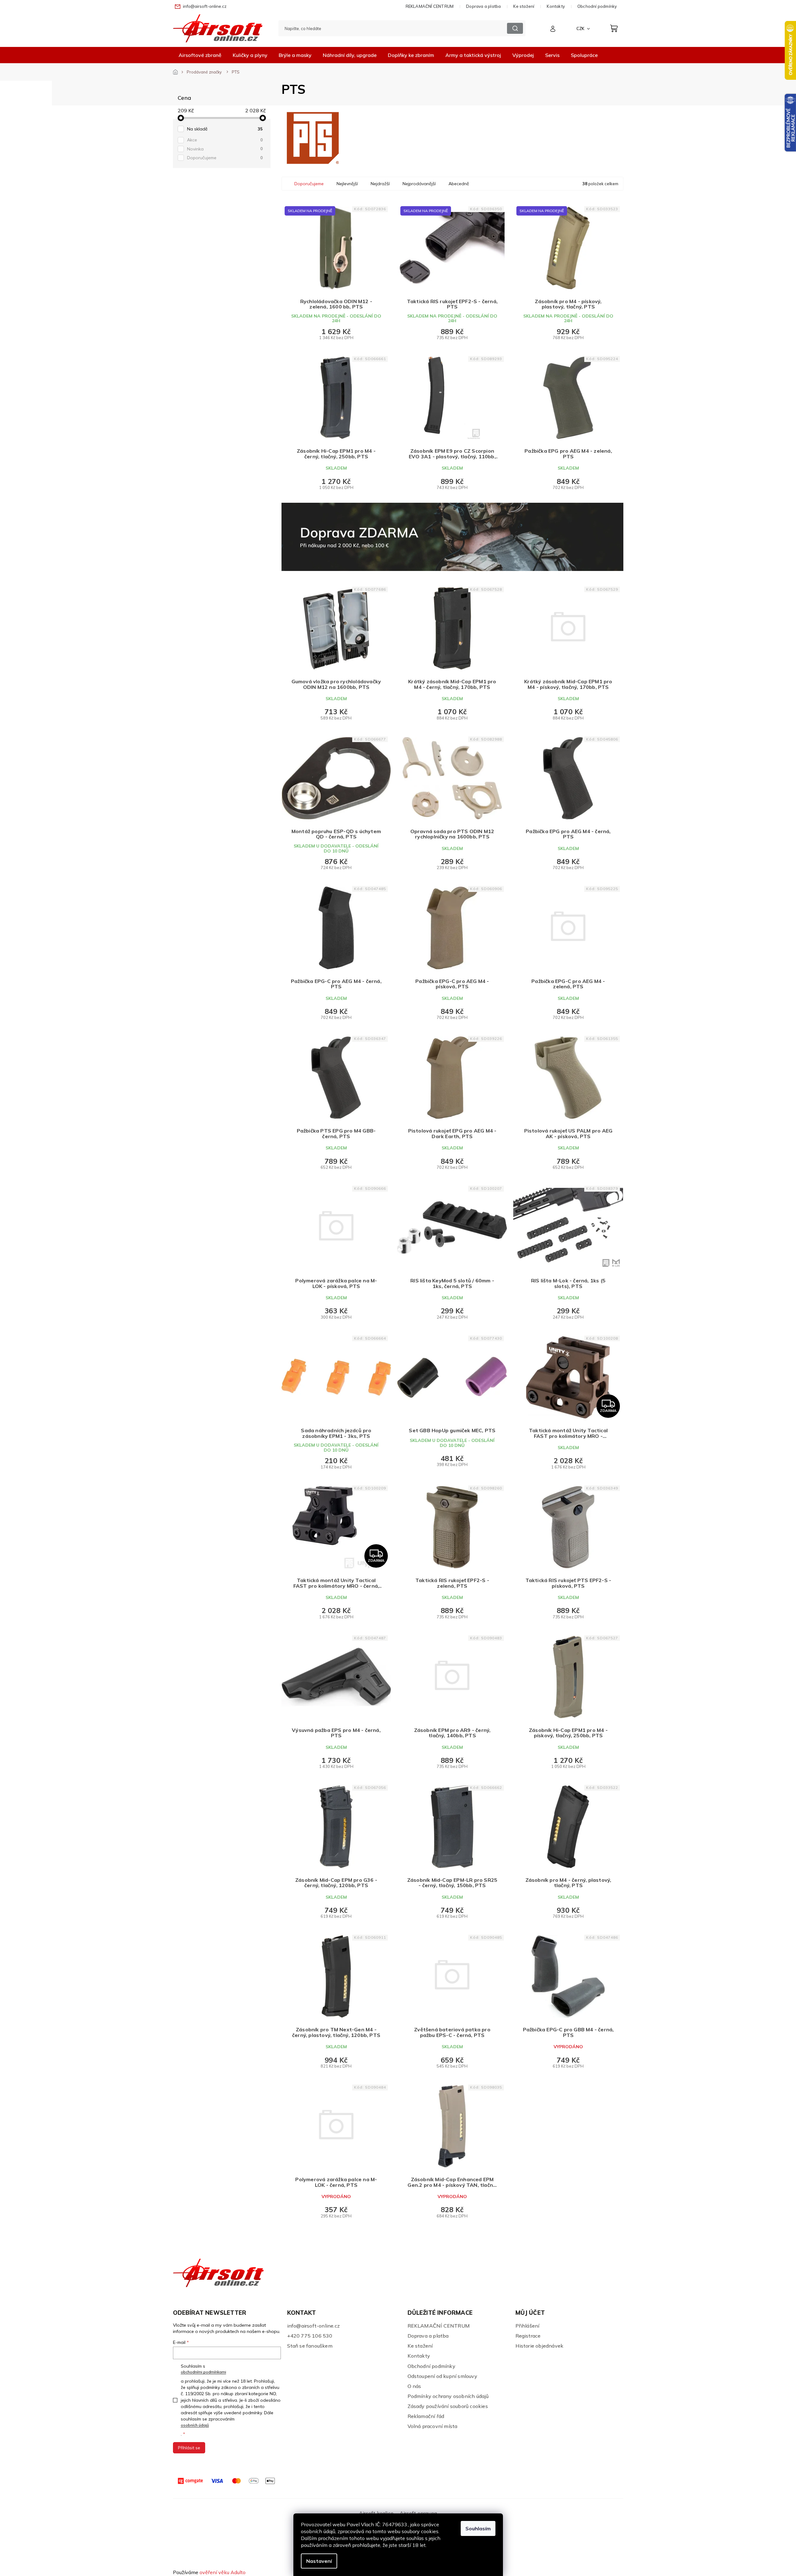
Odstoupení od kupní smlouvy (442, 2376)
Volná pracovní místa (433, 2426)
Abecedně (459, 184)
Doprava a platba (483, 6)
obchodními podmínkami (203, 2372)
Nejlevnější (347, 184)
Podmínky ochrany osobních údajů (448, 2396)
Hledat (515, 28)
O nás (414, 2386)
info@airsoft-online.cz (313, 2326)
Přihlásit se (189, 2448)
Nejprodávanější (419, 184)
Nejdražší (380, 184)
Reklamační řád (426, 2416)
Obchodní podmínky (597, 6)
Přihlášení (527, 2326)
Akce (225, 140)
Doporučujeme (225, 158)
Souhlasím (478, 2528)
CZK (581, 28)
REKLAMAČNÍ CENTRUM (430, 6)
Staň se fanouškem (310, 2346)
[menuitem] (200, 55)
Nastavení (319, 2561)
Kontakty (556, 6)
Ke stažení (524, 6)
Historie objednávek (540, 2346)
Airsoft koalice (376, 2513)
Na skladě (225, 129)
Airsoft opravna (418, 2513)
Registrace (528, 2336)
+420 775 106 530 (310, 2336)
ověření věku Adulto (223, 2572)
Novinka (225, 149)
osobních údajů (195, 2425)
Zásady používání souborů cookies (448, 2406)
